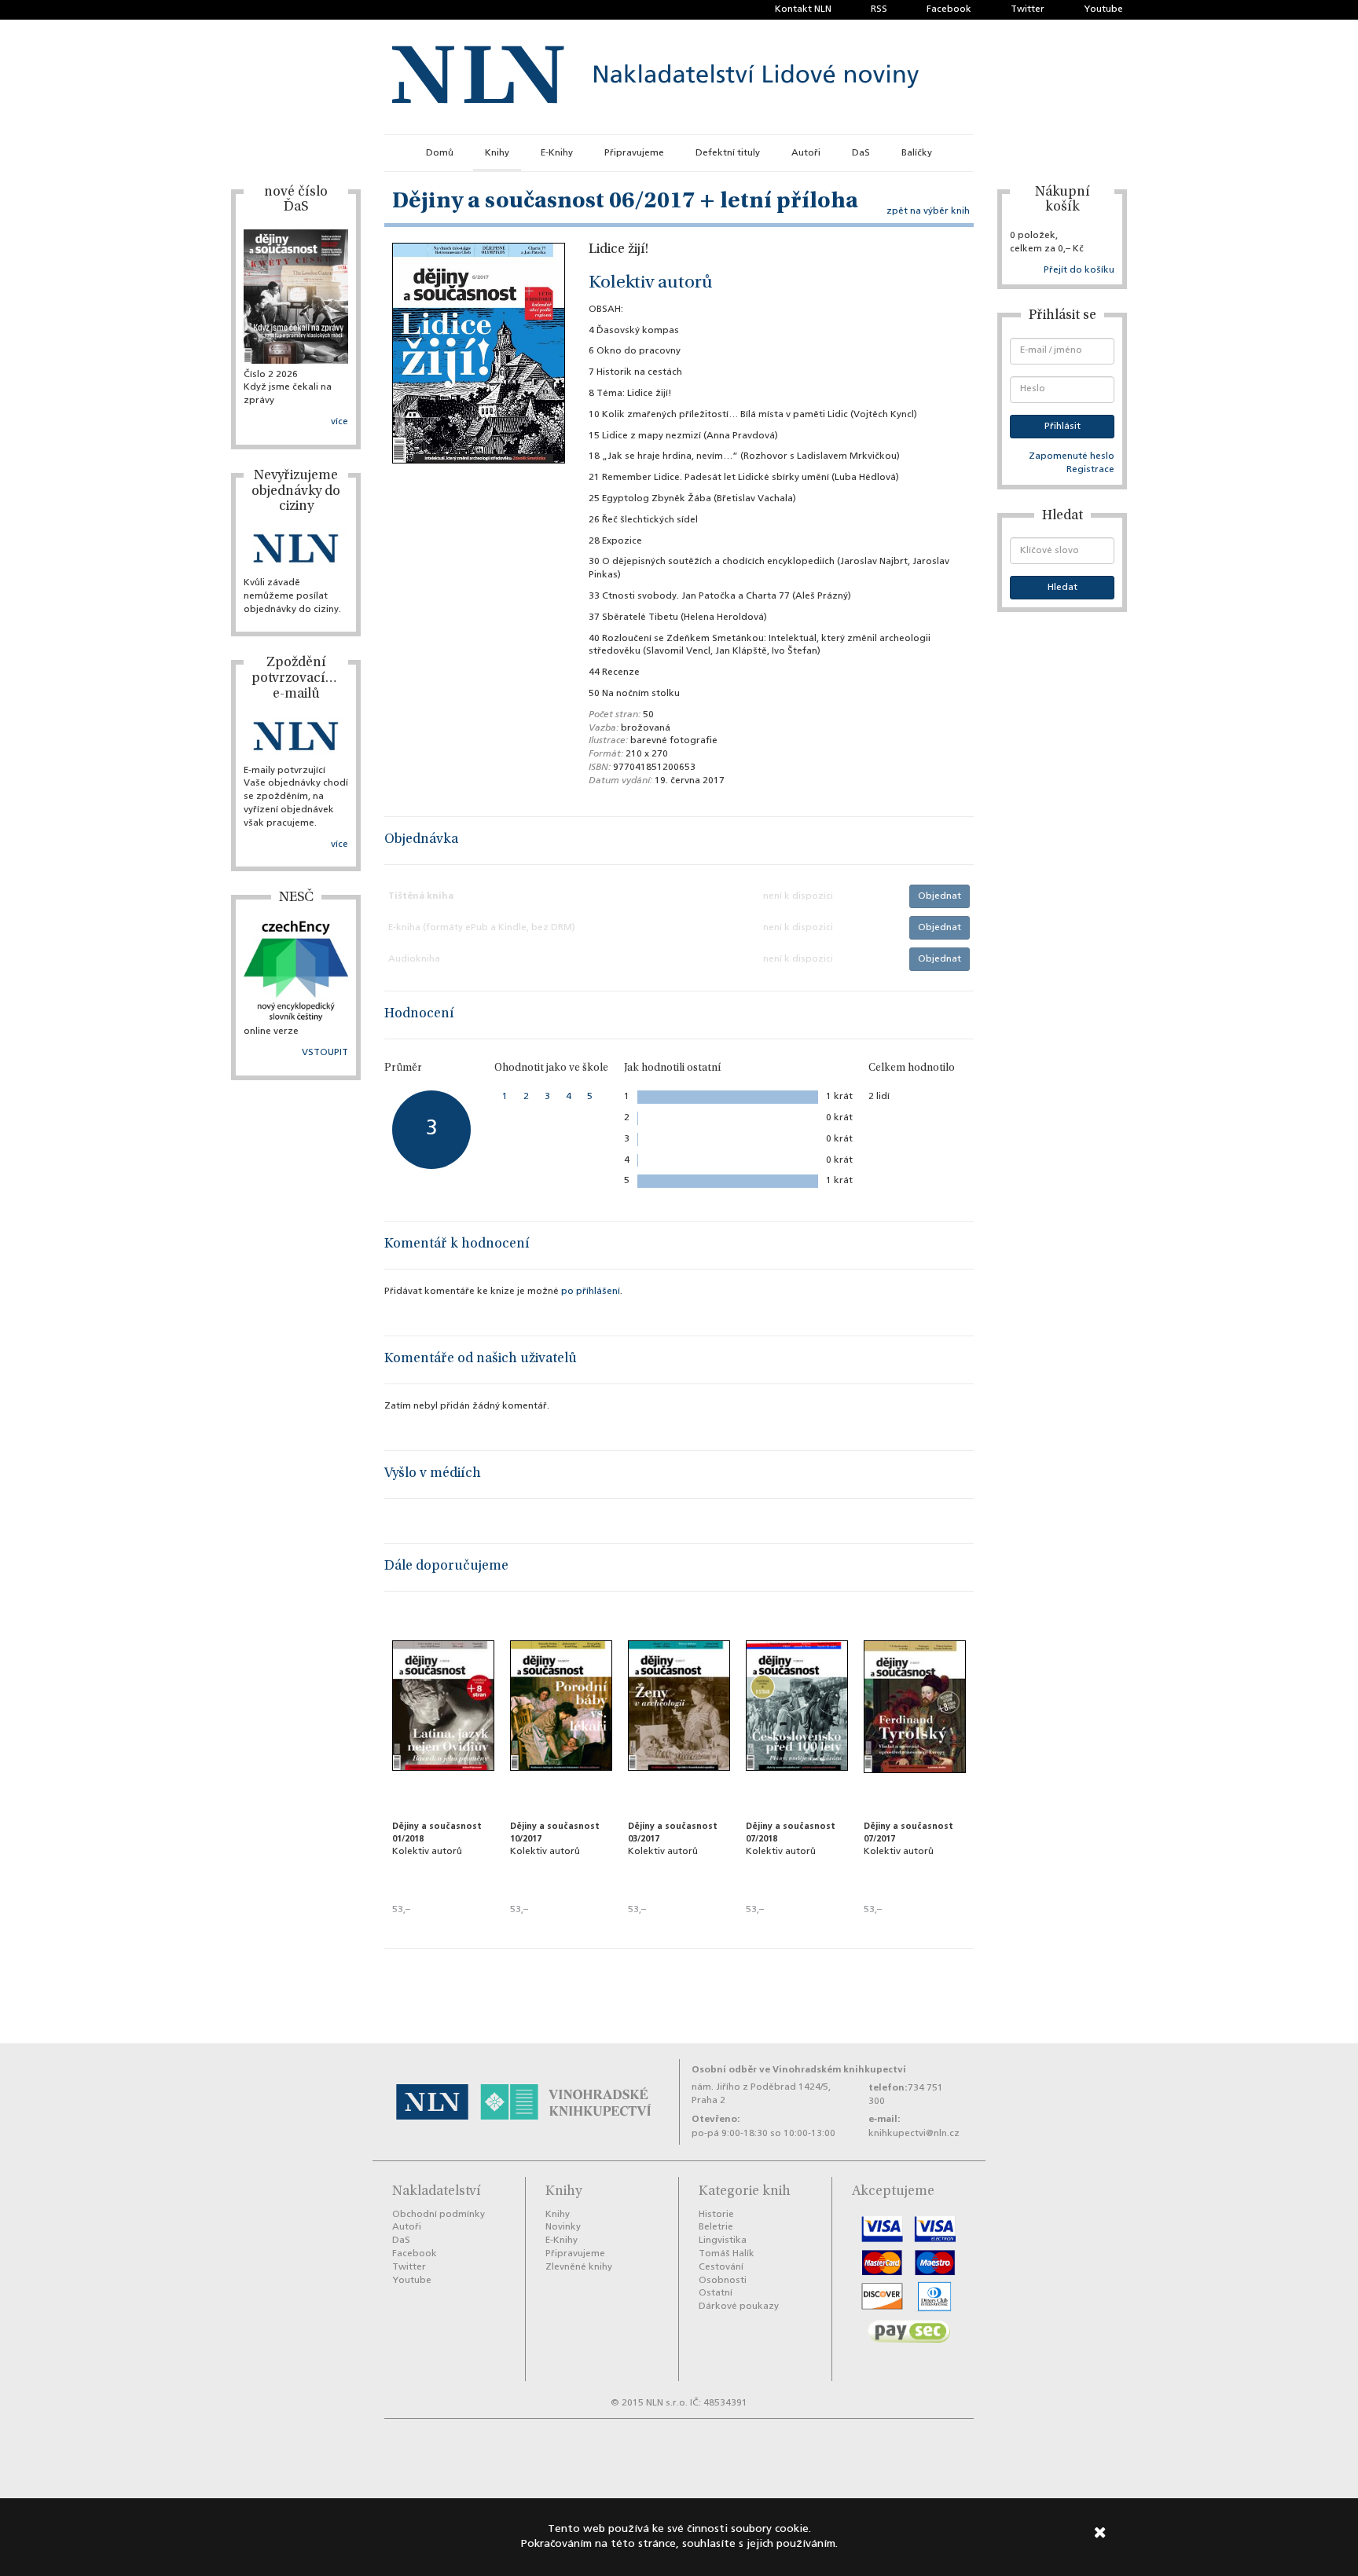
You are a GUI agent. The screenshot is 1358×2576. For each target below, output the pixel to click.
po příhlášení (591, 1292)
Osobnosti (723, 2281)
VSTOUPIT (325, 1053)
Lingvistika (723, 2241)
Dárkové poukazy (739, 2307)
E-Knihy (557, 153)
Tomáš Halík (727, 2254)
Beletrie (716, 2227)
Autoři (806, 153)
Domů (440, 153)
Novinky (563, 2227)
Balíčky (917, 153)
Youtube (1103, 9)
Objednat (940, 896)
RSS (879, 9)
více (339, 422)
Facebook (949, 9)
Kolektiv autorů (651, 284)
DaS (861, 153)
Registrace (1090, 470)
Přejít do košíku (1079, 270)
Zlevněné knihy (579, 2267)
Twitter (1028, 9)
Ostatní (716, 2293)
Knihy (497, 153)
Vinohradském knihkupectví (839, 2070)
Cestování (721, 2267)
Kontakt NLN (803, 9)
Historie (716, 2215)
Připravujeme (634, 153)
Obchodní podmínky (439, 2215)
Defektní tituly (728, 153)
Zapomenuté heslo (1072, 456)
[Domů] (655, 77)
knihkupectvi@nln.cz (914, 2134)
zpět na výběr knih (928, 211)
